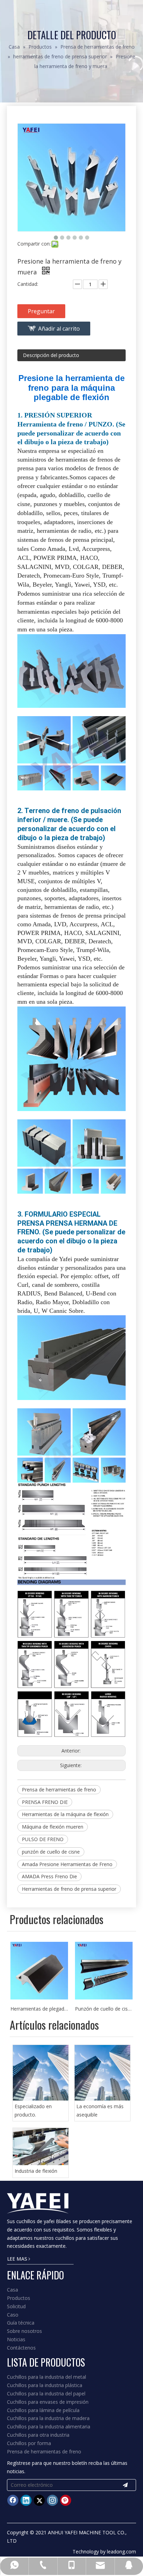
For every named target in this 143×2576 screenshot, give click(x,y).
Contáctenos (21, 2348)
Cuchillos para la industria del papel (46, 2393)
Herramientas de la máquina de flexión (65, 1814)
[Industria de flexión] (41, 2147)
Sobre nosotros (24, 2331)
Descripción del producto (51, 355)
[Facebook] (13, 2500)
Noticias (16, 2339)
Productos (19, 2298)
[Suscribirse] (125, 2485)
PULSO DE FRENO (43, 1839)
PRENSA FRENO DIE (45, 1802)
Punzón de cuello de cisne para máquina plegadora (39, 2009)
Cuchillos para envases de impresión (48, 2402)
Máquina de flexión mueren (53, 1827)
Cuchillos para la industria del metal (47, 2377)
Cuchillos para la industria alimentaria (49, 2426)
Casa (12, 2290)
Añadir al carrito (59, 329)
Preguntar (41, 311)
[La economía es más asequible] (102, 2073)
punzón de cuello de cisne (51, 1852)
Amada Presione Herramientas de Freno (67, 1864)
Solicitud (16, 2306)
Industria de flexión (36, 2171)
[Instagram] (52, 2500)
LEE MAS (18, 2259)
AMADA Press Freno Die (49, 1876)
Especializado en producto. (33, 2110)
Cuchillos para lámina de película (43, 2410)
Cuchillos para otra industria (38, 2435)
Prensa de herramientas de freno (59, 1790)
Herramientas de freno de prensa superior (69, 1889)
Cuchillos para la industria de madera (48, 2418)
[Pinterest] (66, 2500)
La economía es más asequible (100, 2110)
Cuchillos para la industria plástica (45, 2385)
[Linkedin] (26, 2500)
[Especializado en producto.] (41, 2073)
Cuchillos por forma (29, 2443)
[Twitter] (39, 2500)
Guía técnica (21, 2323)
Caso (13, 2315)
